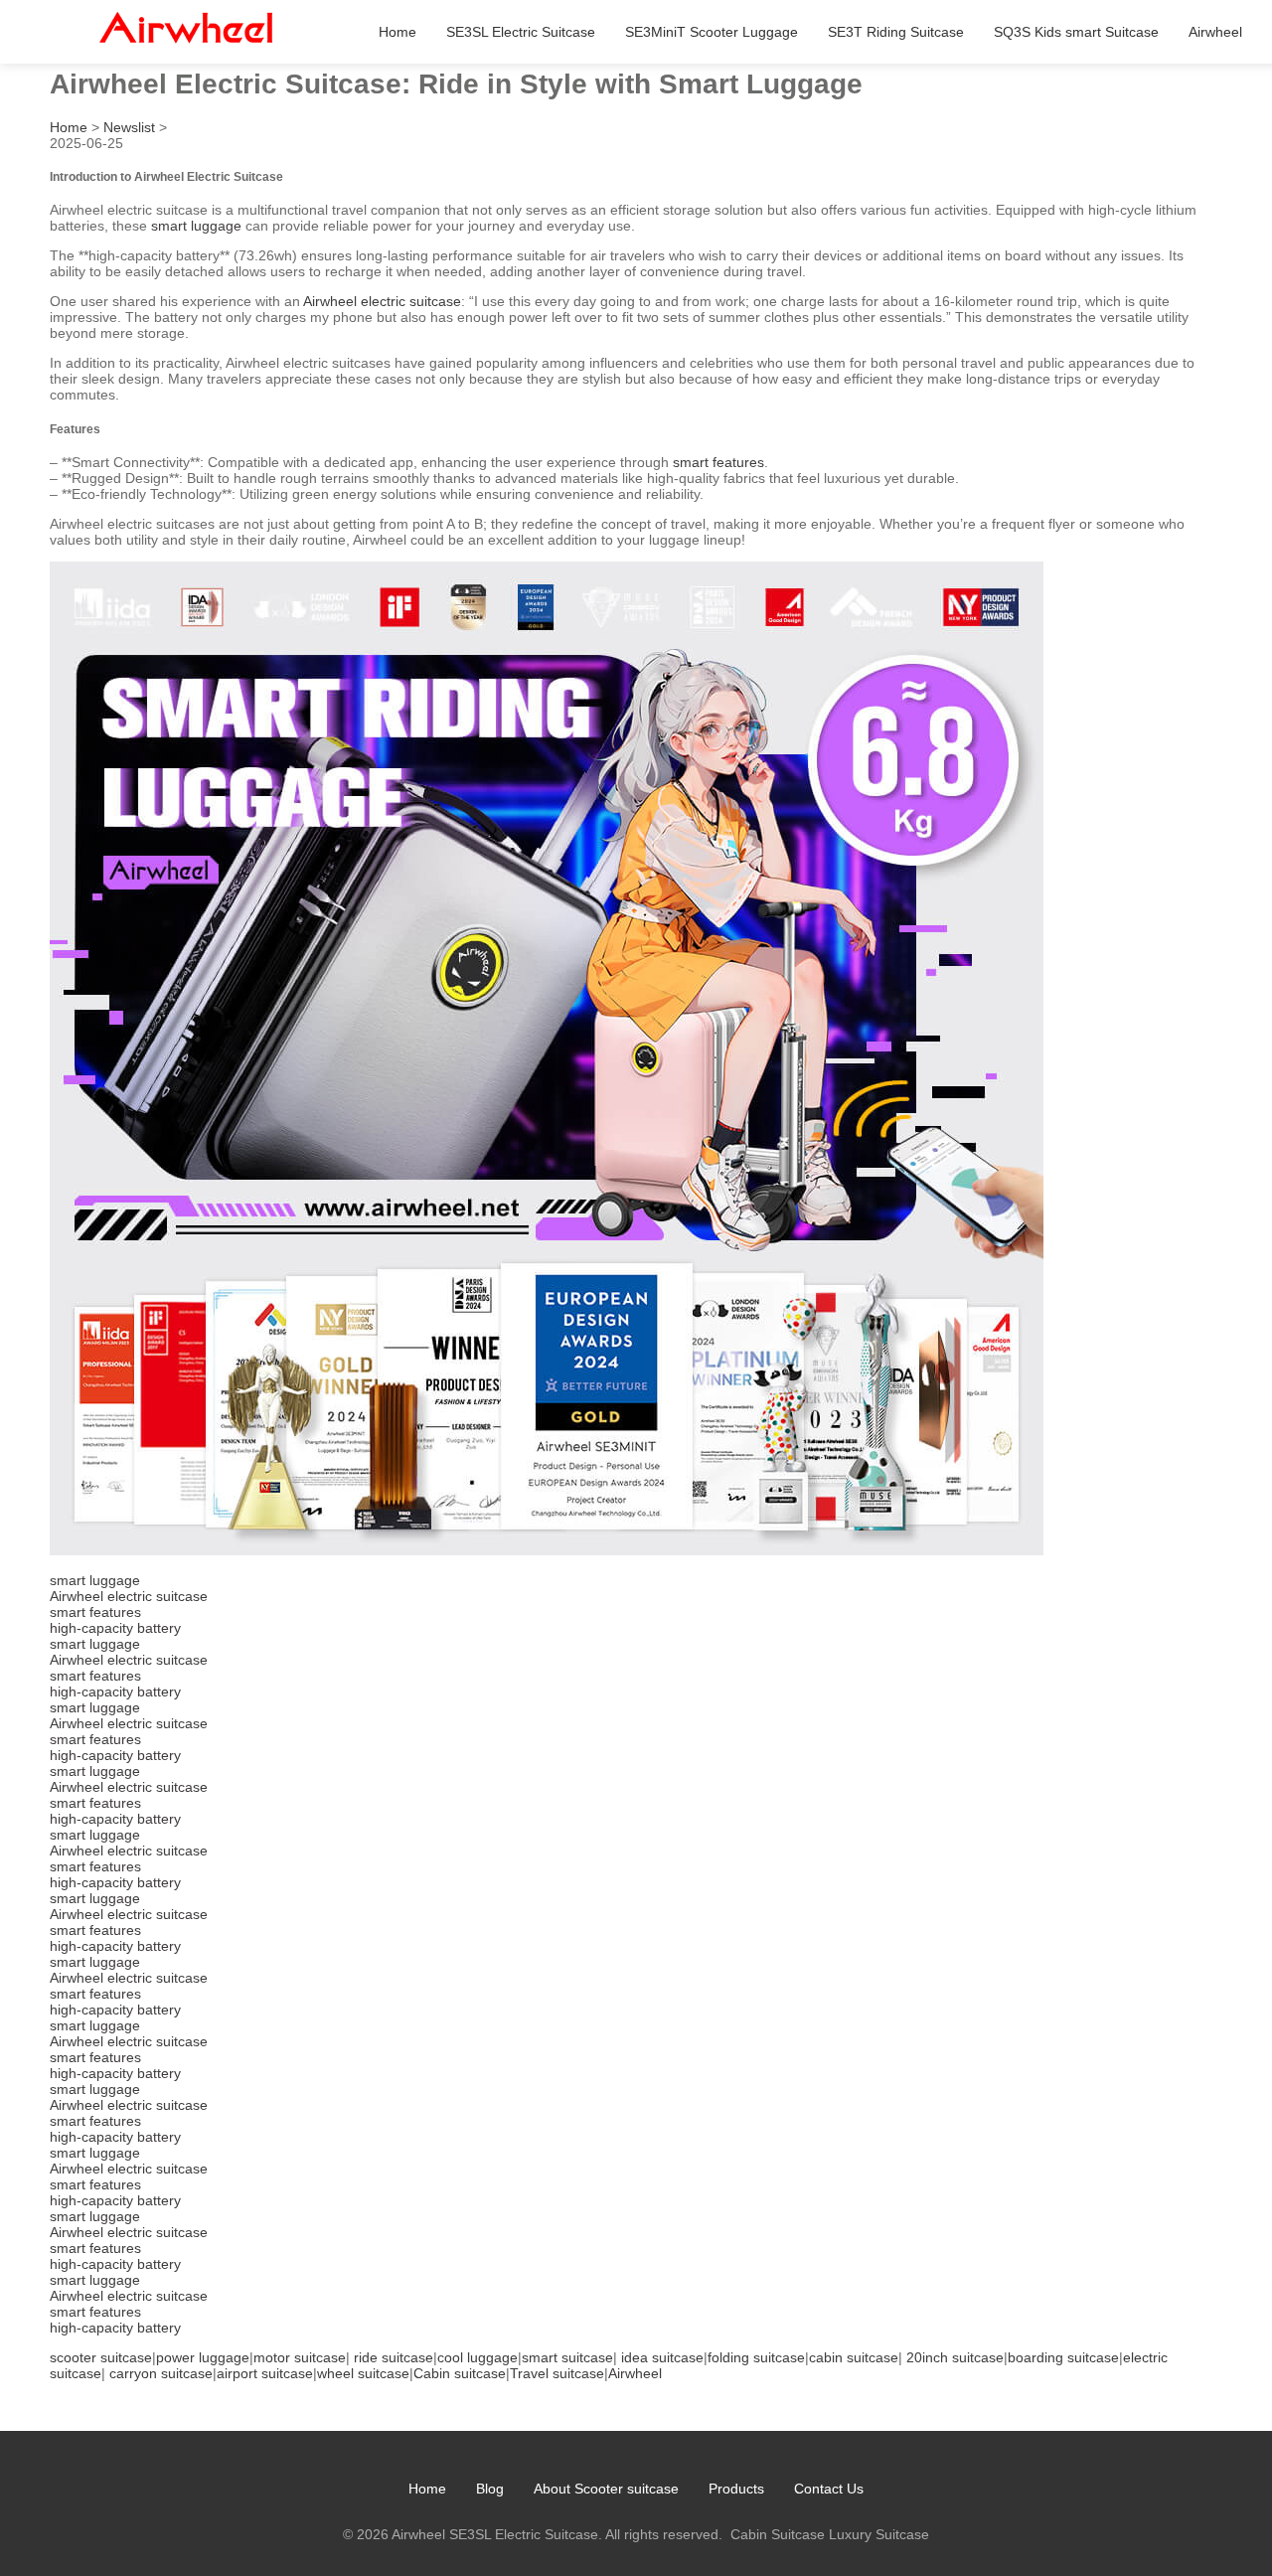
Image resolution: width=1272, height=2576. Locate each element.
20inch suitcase (955, 2357)
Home (397, 32)
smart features (718, 462)
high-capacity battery (115, 1628)
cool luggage (477, 2357)
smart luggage (196, 226)
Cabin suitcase (460, 2373)
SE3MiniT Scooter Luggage (712, 32)
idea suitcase (662, 2357)
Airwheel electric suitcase (382, 301)
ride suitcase (394, 2357)
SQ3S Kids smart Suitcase (1076, 32)
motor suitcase (300, 2357)
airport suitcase (265, 2373)
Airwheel (1215, 32)
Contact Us (829, 2489)
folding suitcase (756, 2357)
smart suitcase (567, 2357)
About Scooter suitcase (606, 2489)
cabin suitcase (854, 2357)
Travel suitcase (557, 2373)
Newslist (129, 127)
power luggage (203, 2357)
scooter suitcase (101, 2357)
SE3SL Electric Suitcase (521, 32)
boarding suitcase (1063, 2357)
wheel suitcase (363, 2373)
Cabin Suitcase (778, 2534)
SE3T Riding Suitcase (896, 32)
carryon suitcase (161, 2373)
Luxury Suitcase (879, 2534)
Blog (490, 2489)
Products (736, 2489)
